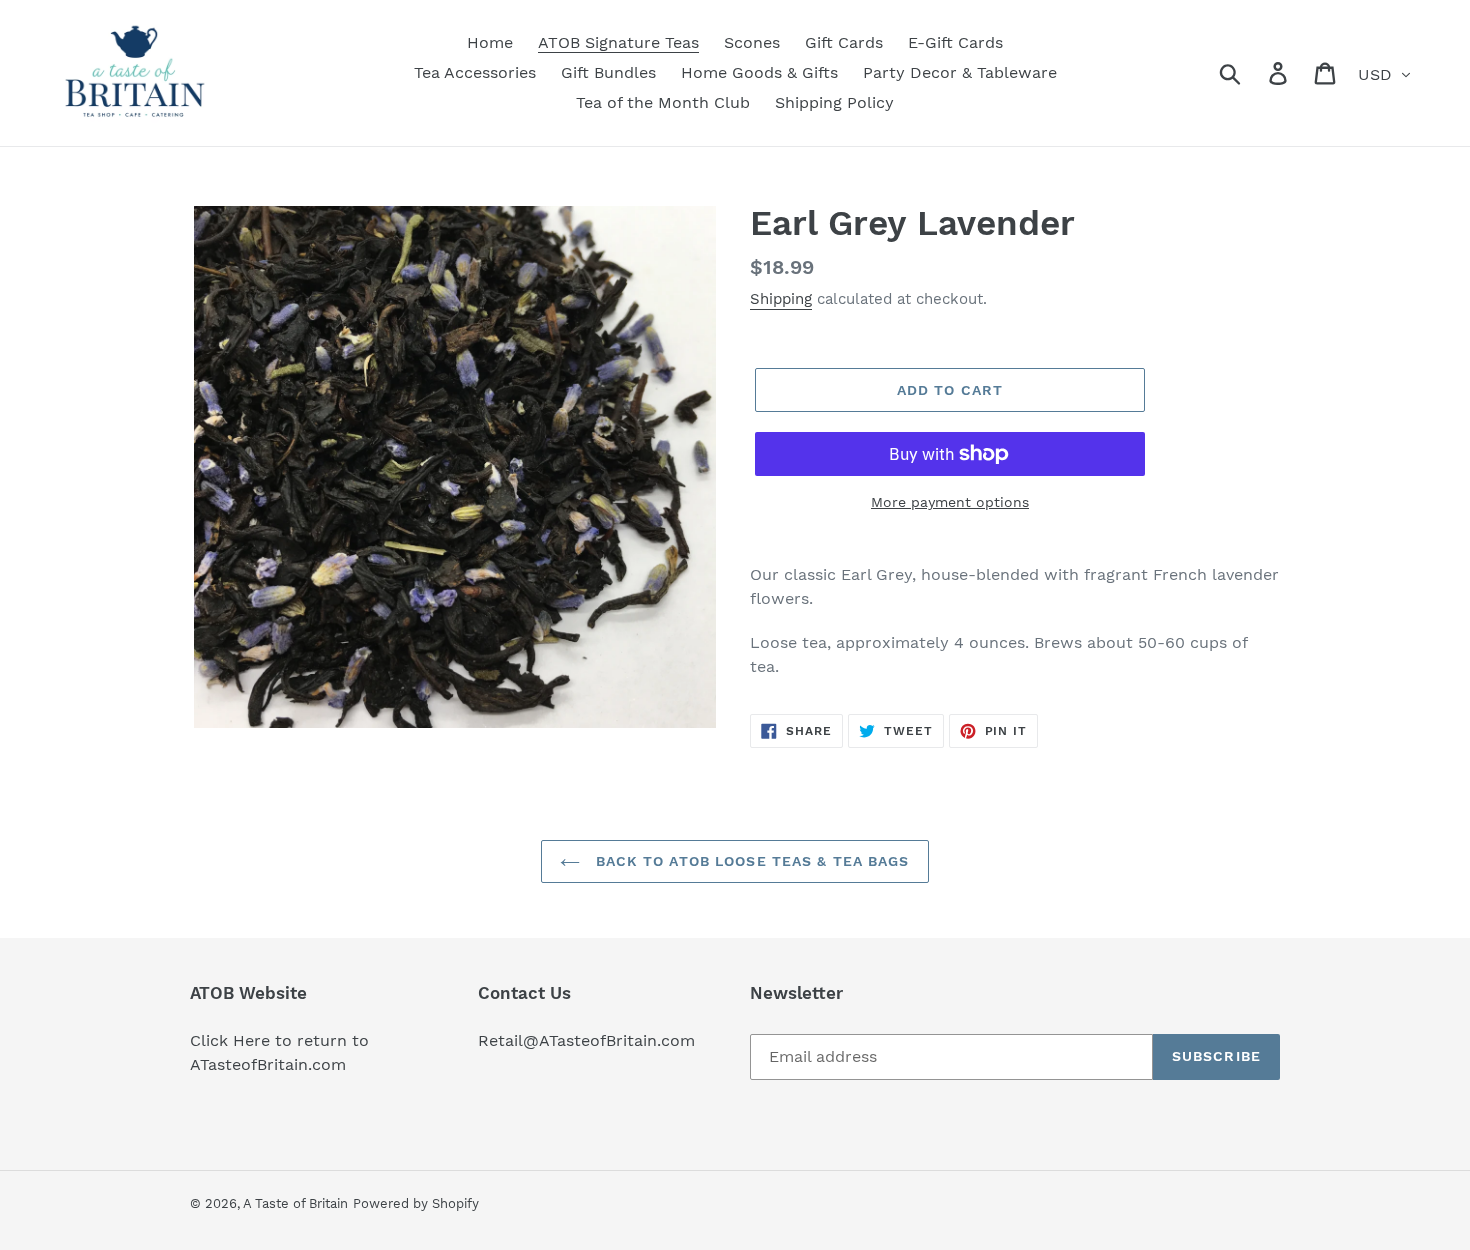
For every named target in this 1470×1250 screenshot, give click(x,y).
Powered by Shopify (416, 1203)
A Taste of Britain (295, 1203)
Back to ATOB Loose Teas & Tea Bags (749, 861)
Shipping (781, 299)
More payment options (950, 502)
